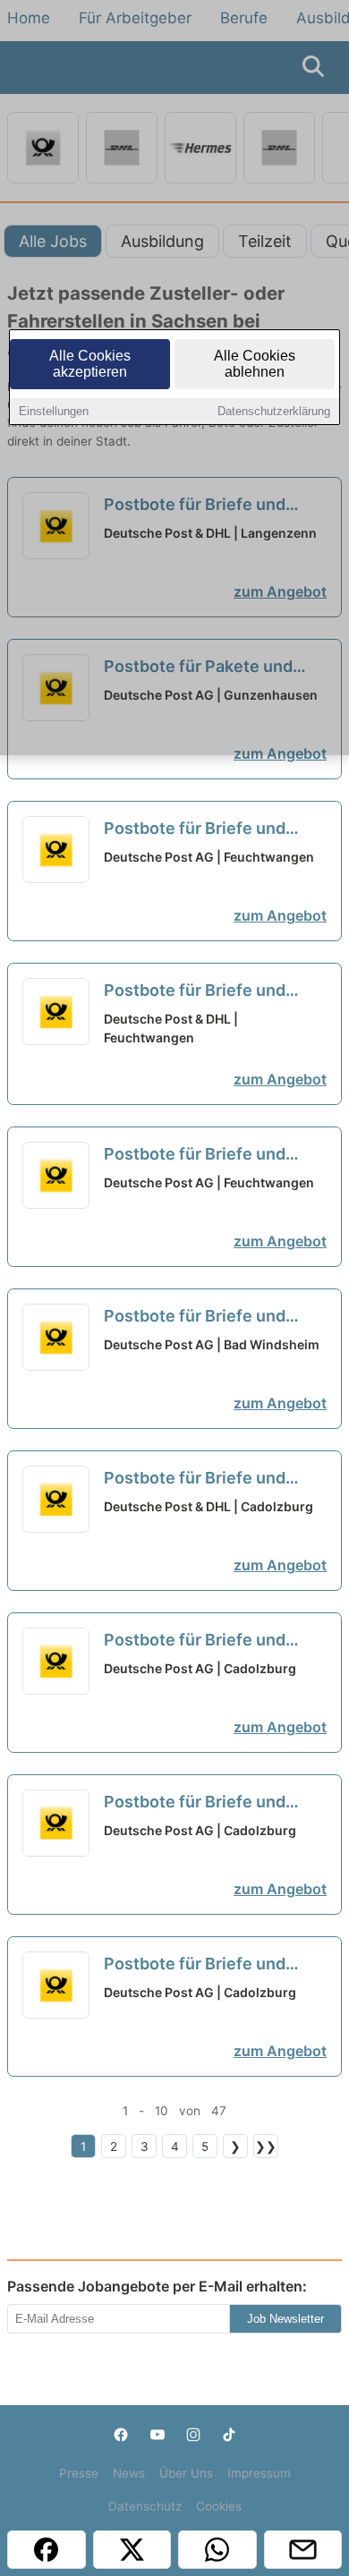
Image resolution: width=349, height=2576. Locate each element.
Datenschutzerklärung (274, 411)
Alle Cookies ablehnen (255, 364)
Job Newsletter (285, 2319)
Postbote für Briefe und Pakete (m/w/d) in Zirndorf (207, 1803)
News (129, 2473)
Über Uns (186, 2473)
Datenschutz (145, 2506)
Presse (79, 2473)
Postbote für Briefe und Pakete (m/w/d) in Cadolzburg (195, 1479)
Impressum (259, 2473)
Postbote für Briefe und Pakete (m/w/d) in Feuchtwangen (195, 991)
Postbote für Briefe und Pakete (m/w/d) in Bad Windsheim (195, 1317)
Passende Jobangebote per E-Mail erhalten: (157, 2286)
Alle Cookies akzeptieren (90, 364)
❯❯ (266, 2147)
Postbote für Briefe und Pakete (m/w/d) (195, 829)
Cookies (219, 2506)
